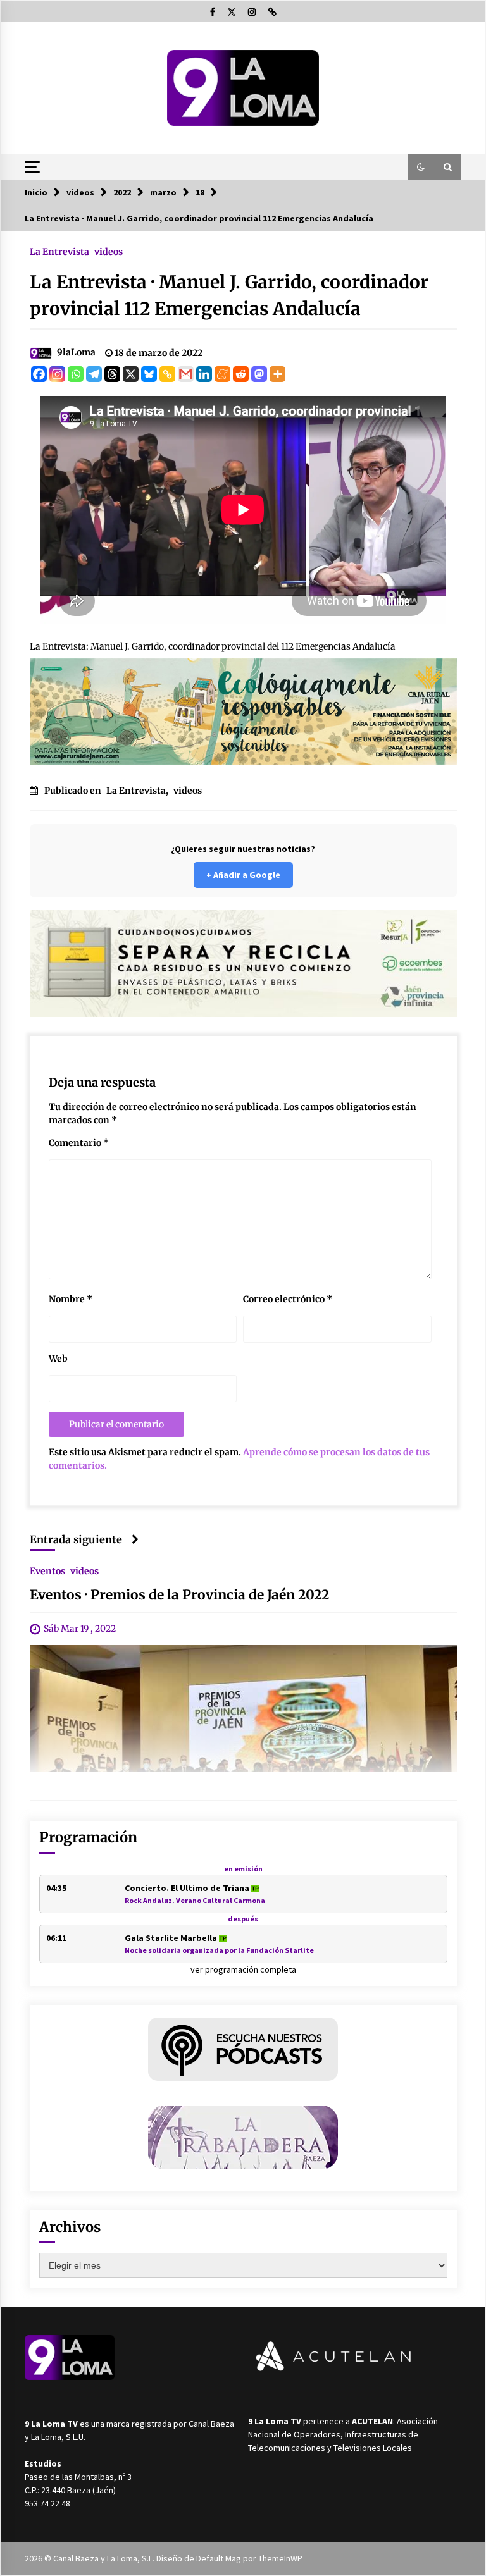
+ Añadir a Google (243, 875)
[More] (277, 374)
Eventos (47, 1570)
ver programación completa (243, 1969)
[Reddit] (241, 374)
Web (58, 1359)
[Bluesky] (149, 374)
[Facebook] (39, 374)
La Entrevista (59, 251)
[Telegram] (94, 374)
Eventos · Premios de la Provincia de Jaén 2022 (179, 1595)
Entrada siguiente (76, 1539)
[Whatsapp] (76, 374)
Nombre (71, 1299)
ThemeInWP (280, 2558)
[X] (131, 374)
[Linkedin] (204, 374)
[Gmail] (186, 374)
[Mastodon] (259, 374)
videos (109, 251)
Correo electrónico (288, 1299)
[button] (421, 167)
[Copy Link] (167, 374)
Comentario (79, 1143)
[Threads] (112, 374)
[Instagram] (57, 374)
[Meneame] (222, 374)
